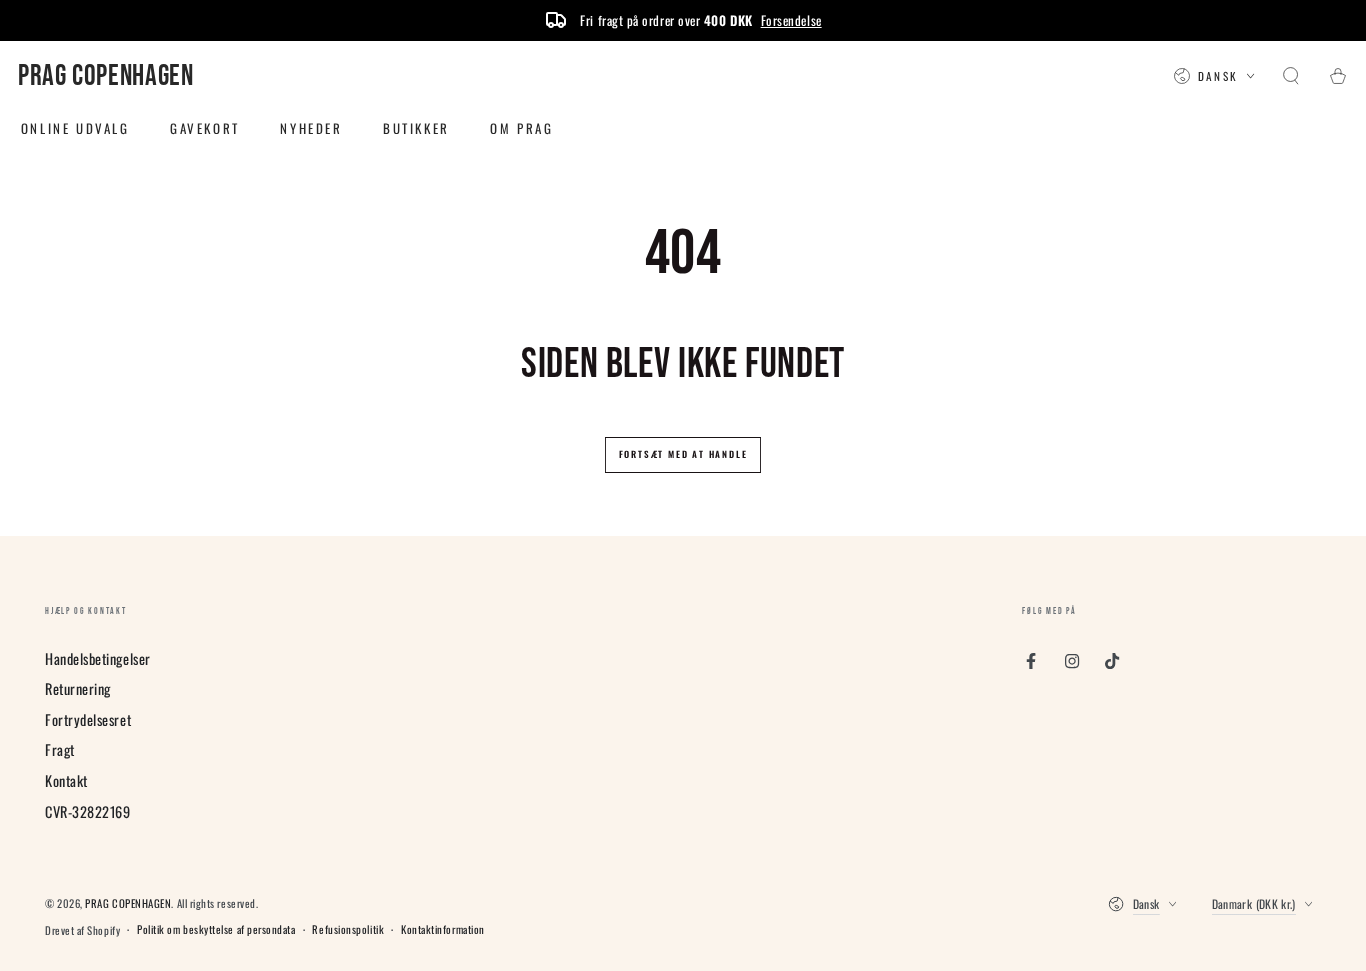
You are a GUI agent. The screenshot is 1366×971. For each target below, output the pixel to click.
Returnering (78, 688)
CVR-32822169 (87, 811)
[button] (1291, 77)
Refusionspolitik (348, 929)
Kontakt (66, 780)
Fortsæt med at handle (683, 454)
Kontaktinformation (443, 929)
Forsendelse (791, 20)
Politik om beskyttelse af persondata (216, 929)
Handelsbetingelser (98, 658)
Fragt (60, 749)
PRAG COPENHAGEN (128, 903)
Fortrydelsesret (88, 719)
